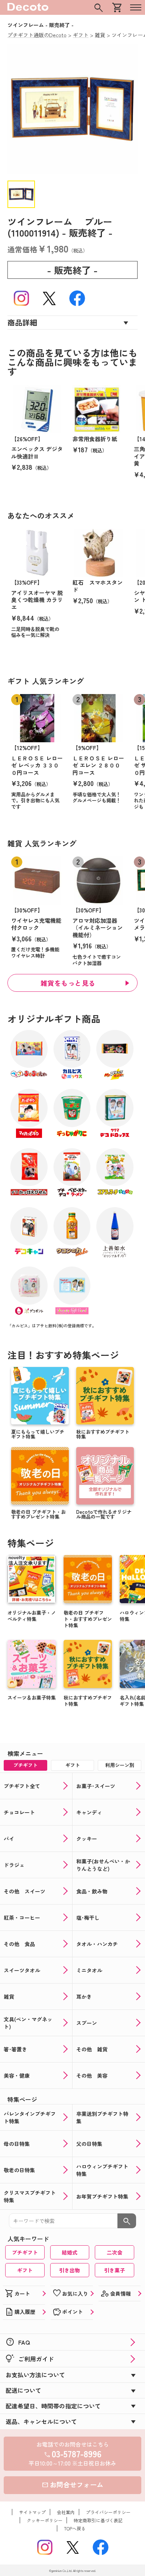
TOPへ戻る (75, 2528)
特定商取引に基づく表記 (98, 2520)
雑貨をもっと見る (68, 983)
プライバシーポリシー (108, 2512)
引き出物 (70, 2270)
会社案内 (66, 2512)
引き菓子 (115, 2270)
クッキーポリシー (45, 2520)
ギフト (25, 2270)
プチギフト (25, 2252)
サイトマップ (32, 2512)
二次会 (115, 2252)
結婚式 (70, 2252)
